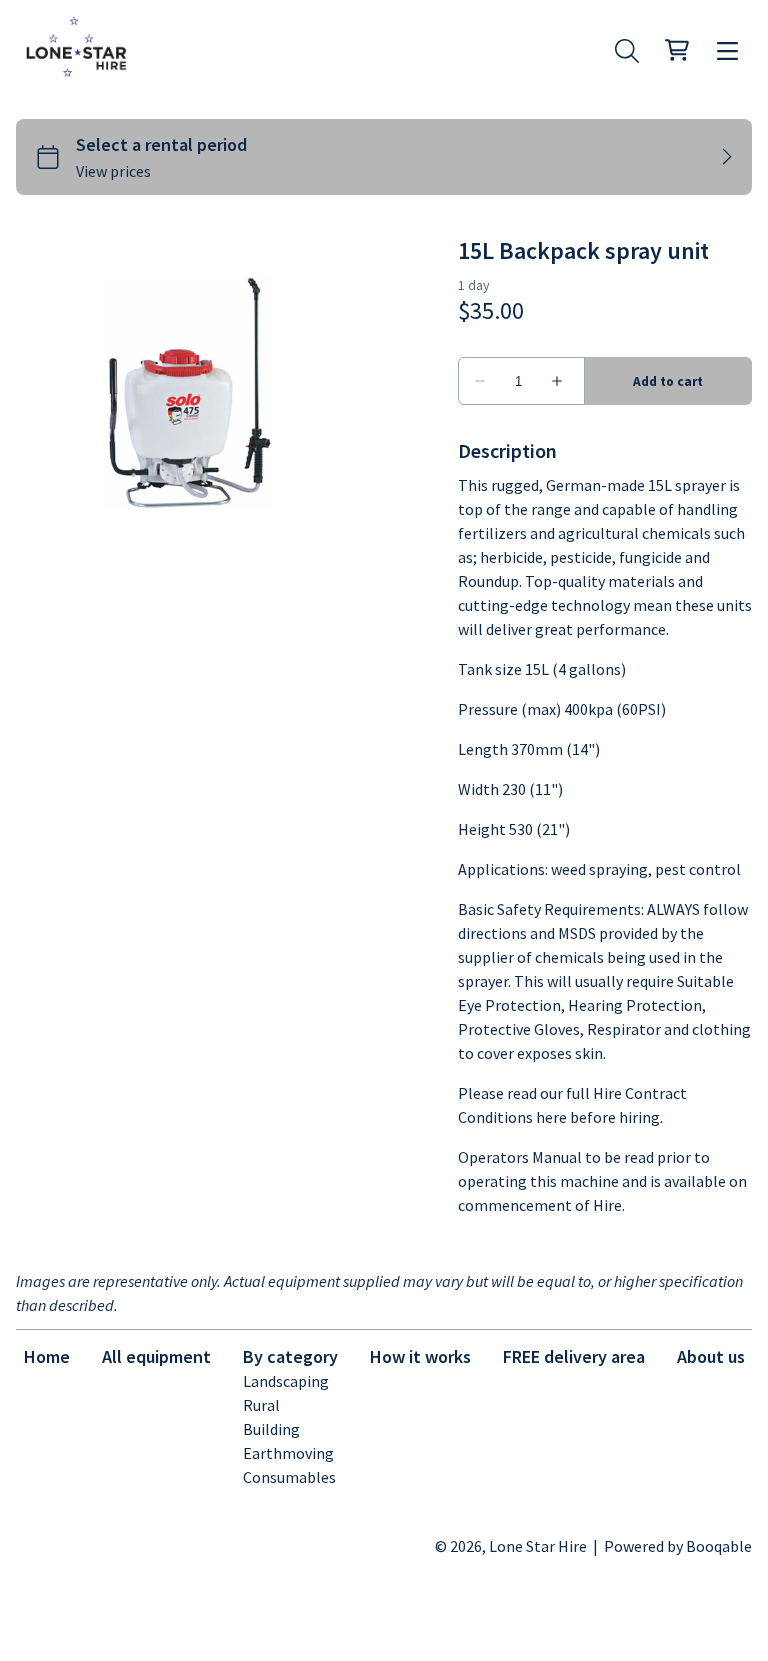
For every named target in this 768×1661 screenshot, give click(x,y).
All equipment (156, 1356)
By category (290, 1356)
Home (47, 1356)
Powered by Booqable (678, 1546)
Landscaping (286, 1381)
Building (271, 1429)
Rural (261, 1405)
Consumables (289, 1477)
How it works (420, 1356)
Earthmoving (288, 1453)
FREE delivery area (574, 1356)
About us (711, 1356)
